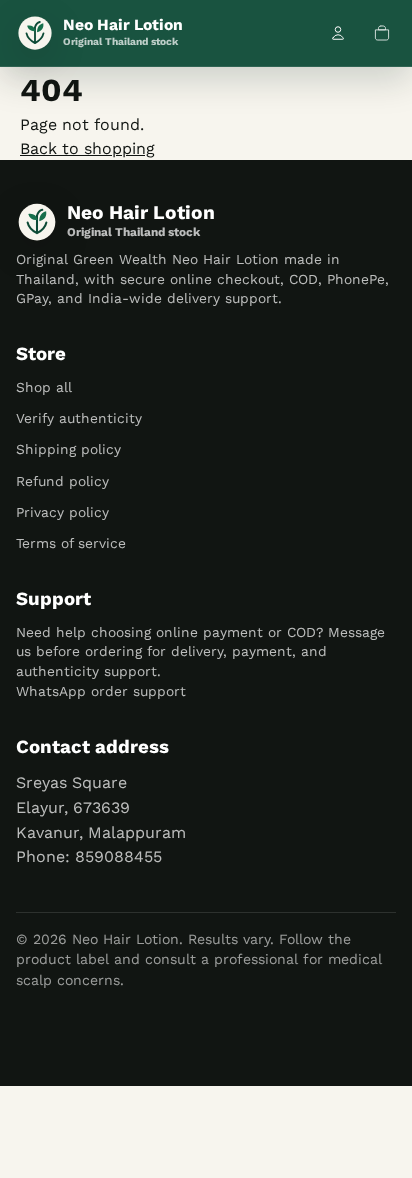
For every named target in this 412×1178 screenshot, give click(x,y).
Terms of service (71, 543)
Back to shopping (87, 148)
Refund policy (62, 481)
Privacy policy (62, 512)
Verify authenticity (79, 418)
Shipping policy (68, 449)
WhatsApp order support (101, 691)
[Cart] (382, 33)
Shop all (44, 387)
